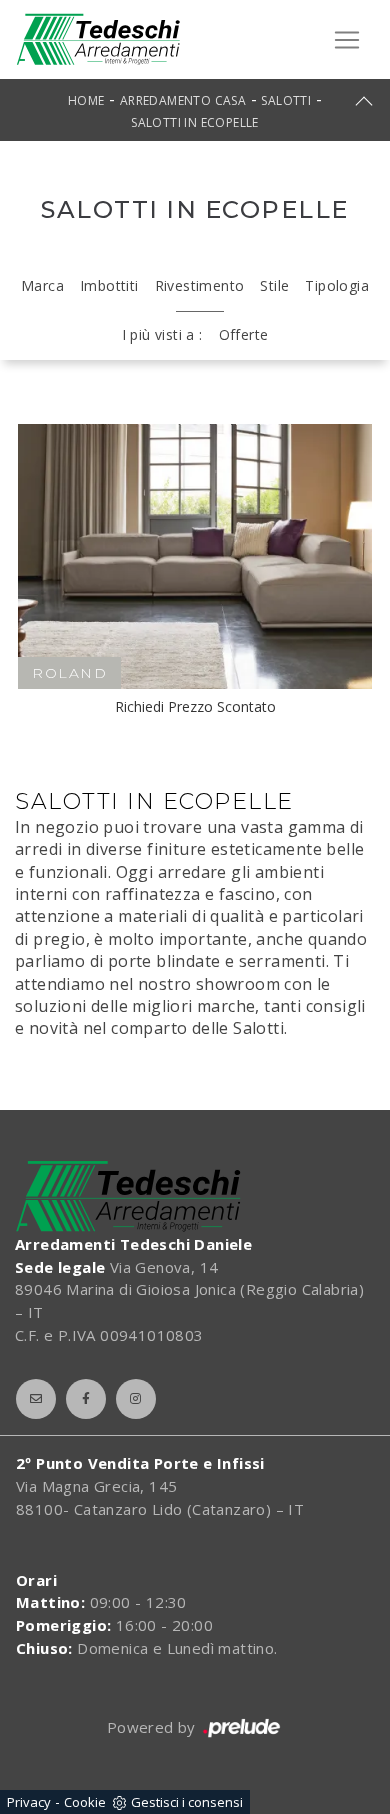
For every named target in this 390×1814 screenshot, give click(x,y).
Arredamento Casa (183, 100)
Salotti (286, 100)
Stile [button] (274, 285)
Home (86, 100)
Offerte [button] (244, 334)
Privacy (29, 1802)
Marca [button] (42, 285)
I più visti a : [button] (162, 334)
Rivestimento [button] (200, 285)
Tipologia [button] (337, 285)
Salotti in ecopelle (195, 122)
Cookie (85, 1802)
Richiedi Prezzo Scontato (195, 706)
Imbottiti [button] (109, 285)
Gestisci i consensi (187, 1802)
